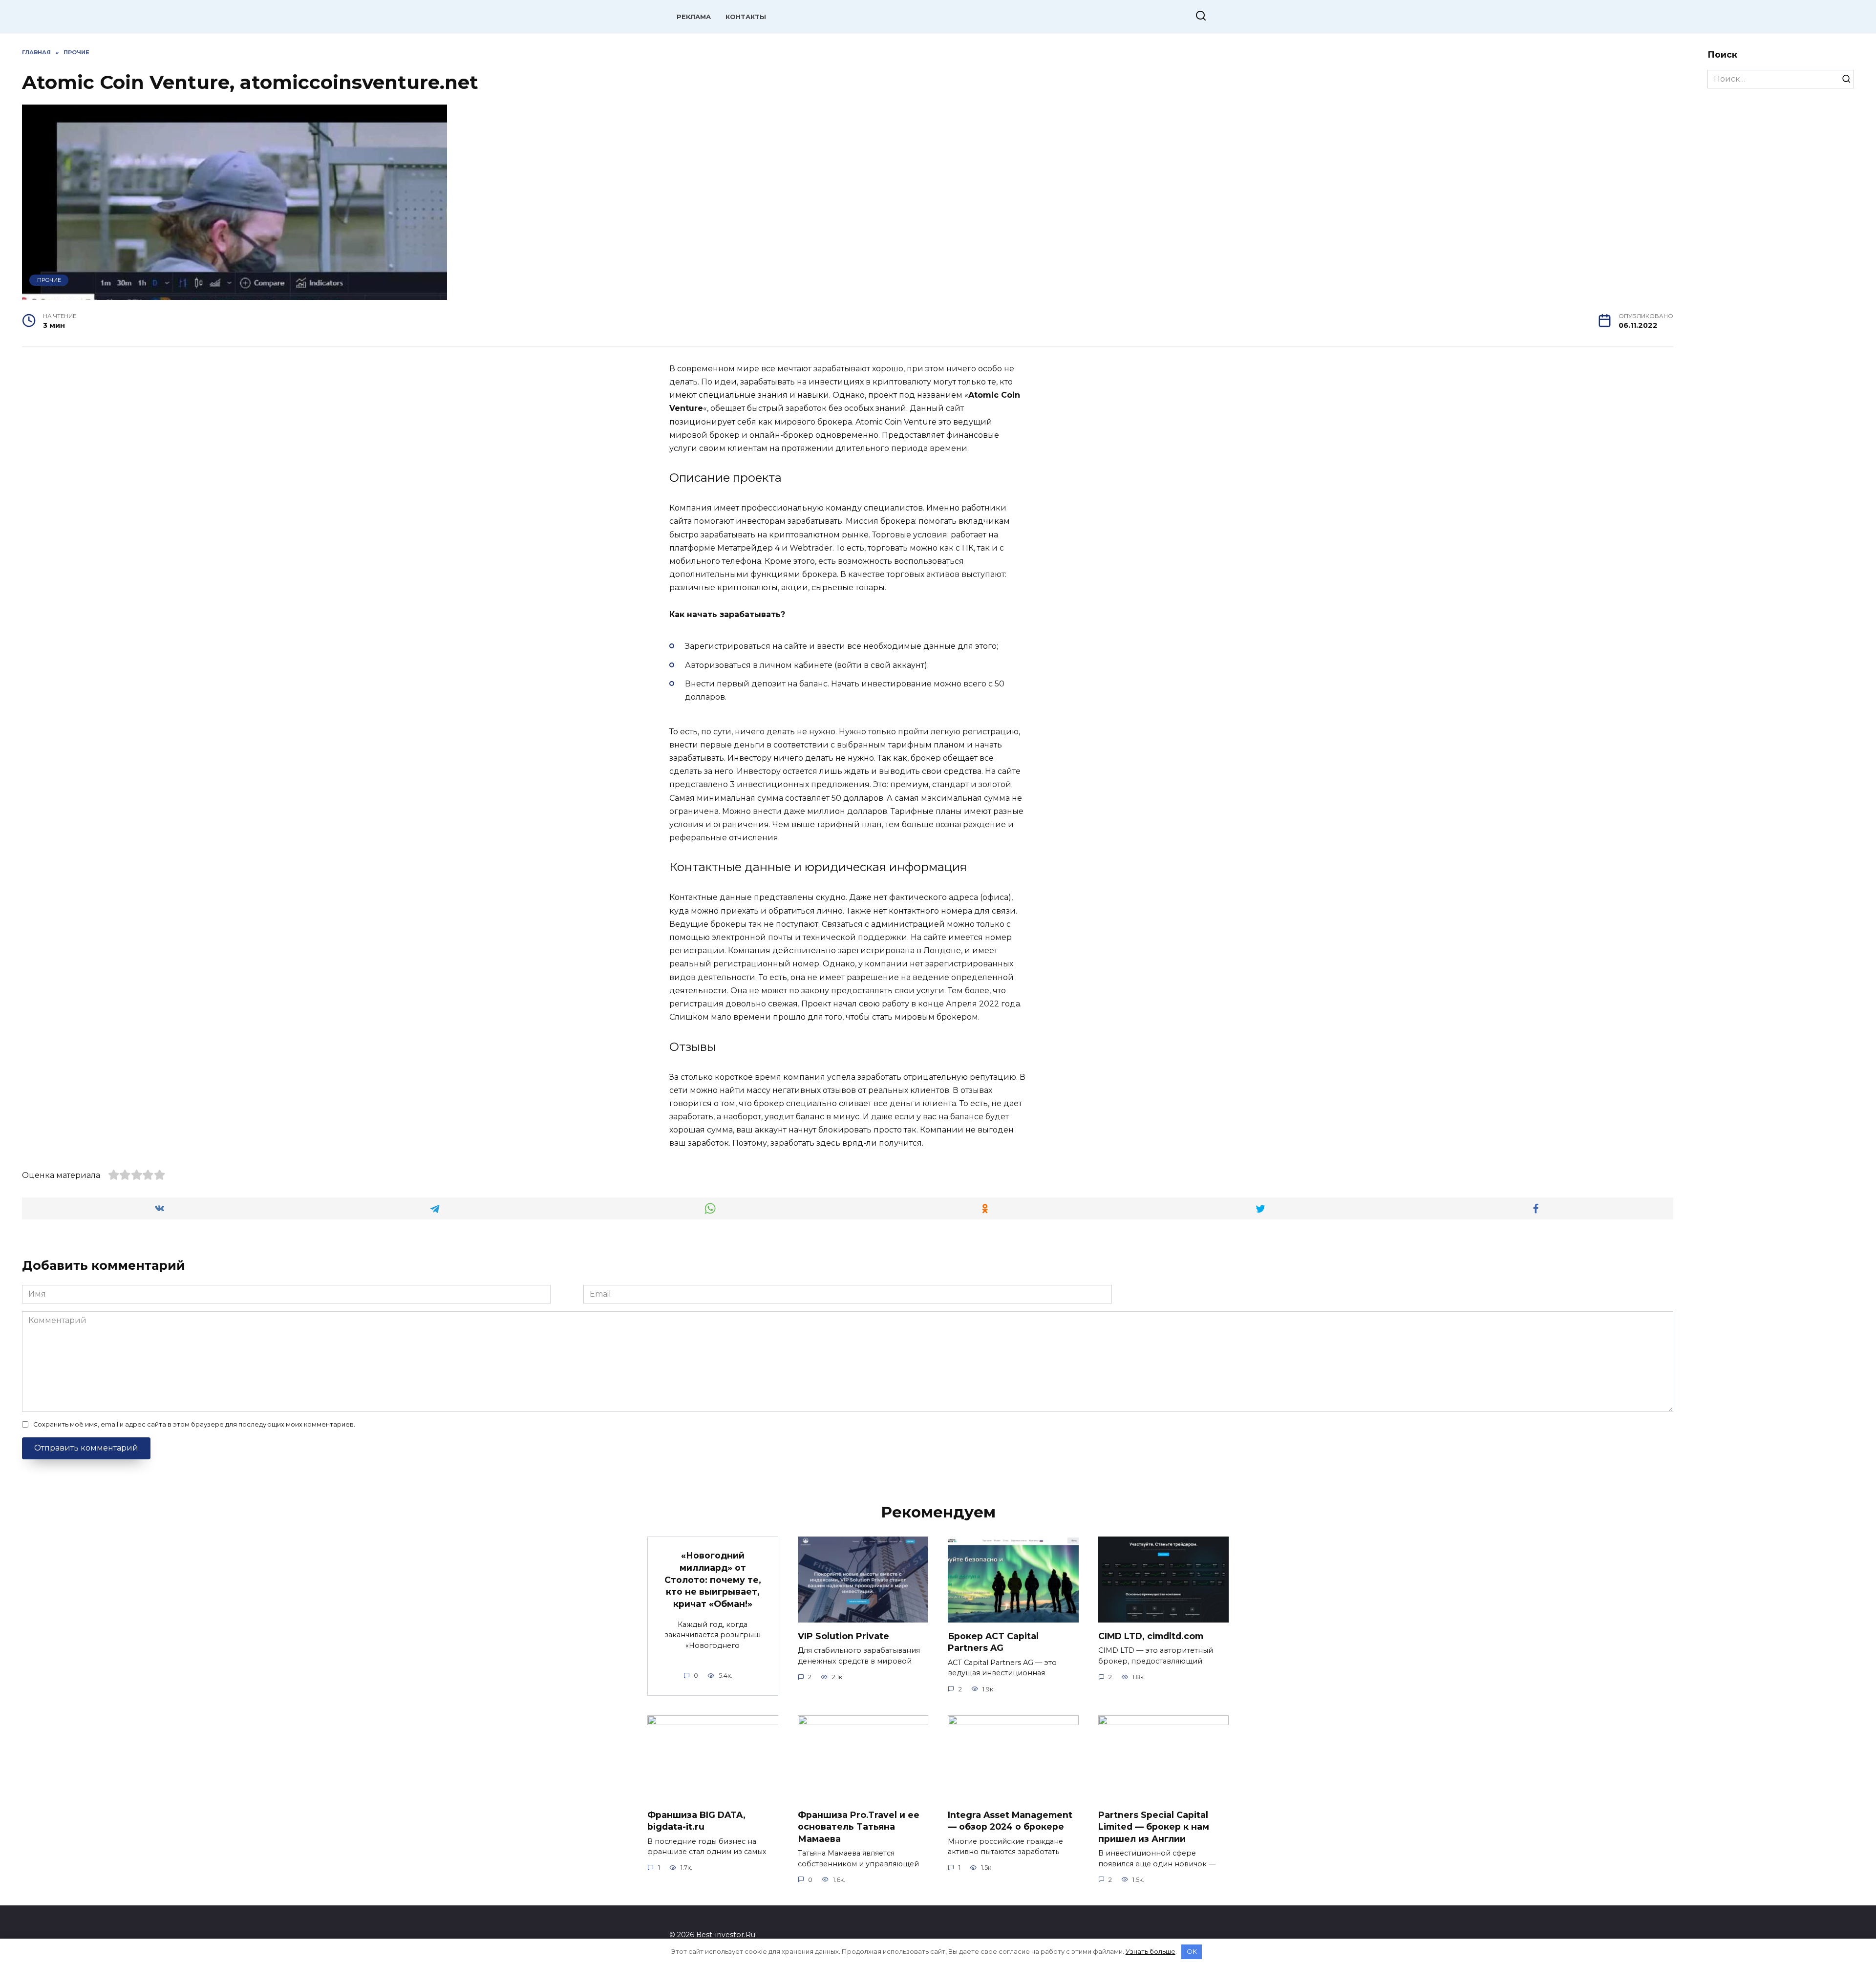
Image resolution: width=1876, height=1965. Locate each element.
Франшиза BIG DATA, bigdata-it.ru (696, 1820)
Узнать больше (1151, 1951)
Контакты (746, 17)
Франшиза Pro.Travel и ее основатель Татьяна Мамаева (859, 1826)
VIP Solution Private (843, 1636)
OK (1192, 1951)
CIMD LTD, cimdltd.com (1151, 1636)
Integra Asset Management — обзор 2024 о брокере (1010, 1820)
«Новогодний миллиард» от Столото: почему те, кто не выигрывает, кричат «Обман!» (713, 1580)
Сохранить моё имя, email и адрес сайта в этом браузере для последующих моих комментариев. (194, 1424)
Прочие (49, 280)
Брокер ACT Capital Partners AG (993, 1642)
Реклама (694, 17)
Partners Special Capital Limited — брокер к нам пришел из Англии (1154, 1826)
